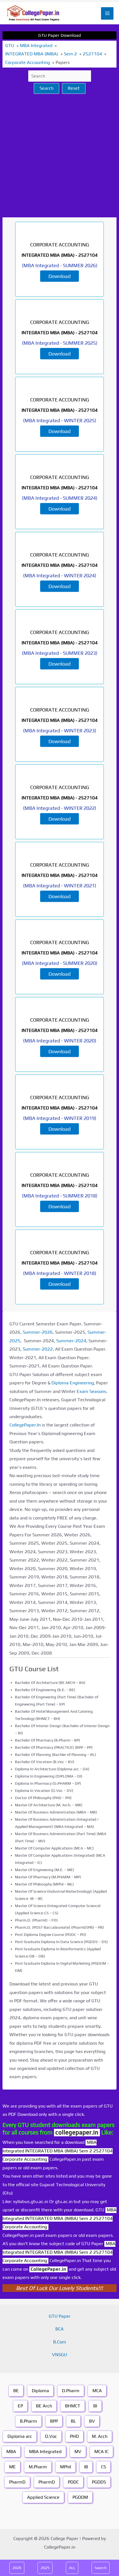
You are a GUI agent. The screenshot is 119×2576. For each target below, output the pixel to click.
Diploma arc (20, 2436)
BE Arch (44, 2406)
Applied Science (43, 2497)
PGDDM (80, 2497)
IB (86, 2467)
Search (46, 88)
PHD (74, 2436)
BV (92, 2421)
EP (20, 2406)
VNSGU (59, 2355)
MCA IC (101, 2452)
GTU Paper (60, 2316)
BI (95, 2406)
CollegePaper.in (48, 2269)
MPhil (66, 2467)
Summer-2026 (38, 1332)
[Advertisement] (59, 156)
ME (12, 2467)
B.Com (60, 2342)
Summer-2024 (71, 1341)
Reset (74, 88)
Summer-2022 (38, 1349)
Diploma (40, 2391)
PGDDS (99, 2482)
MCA (97, 2391)
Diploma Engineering (73, 1383)
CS (104, 2467)
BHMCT (73, 2406)
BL (73, 2421)
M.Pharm (38, 2467)
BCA (59, 2329)
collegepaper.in (77, 2132)
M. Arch (100, 2436)
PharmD (17, 2482)
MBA (11, 2452)
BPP (54, 2421)
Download (59, 276)
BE (16, 2391)
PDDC (73, 2482)
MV (78, 2452)
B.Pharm (29, 2421)
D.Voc (51, 2436)
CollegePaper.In (25, 1425)
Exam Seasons (91, 1391)
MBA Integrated (45, 2452)
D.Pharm (71, 2391)
